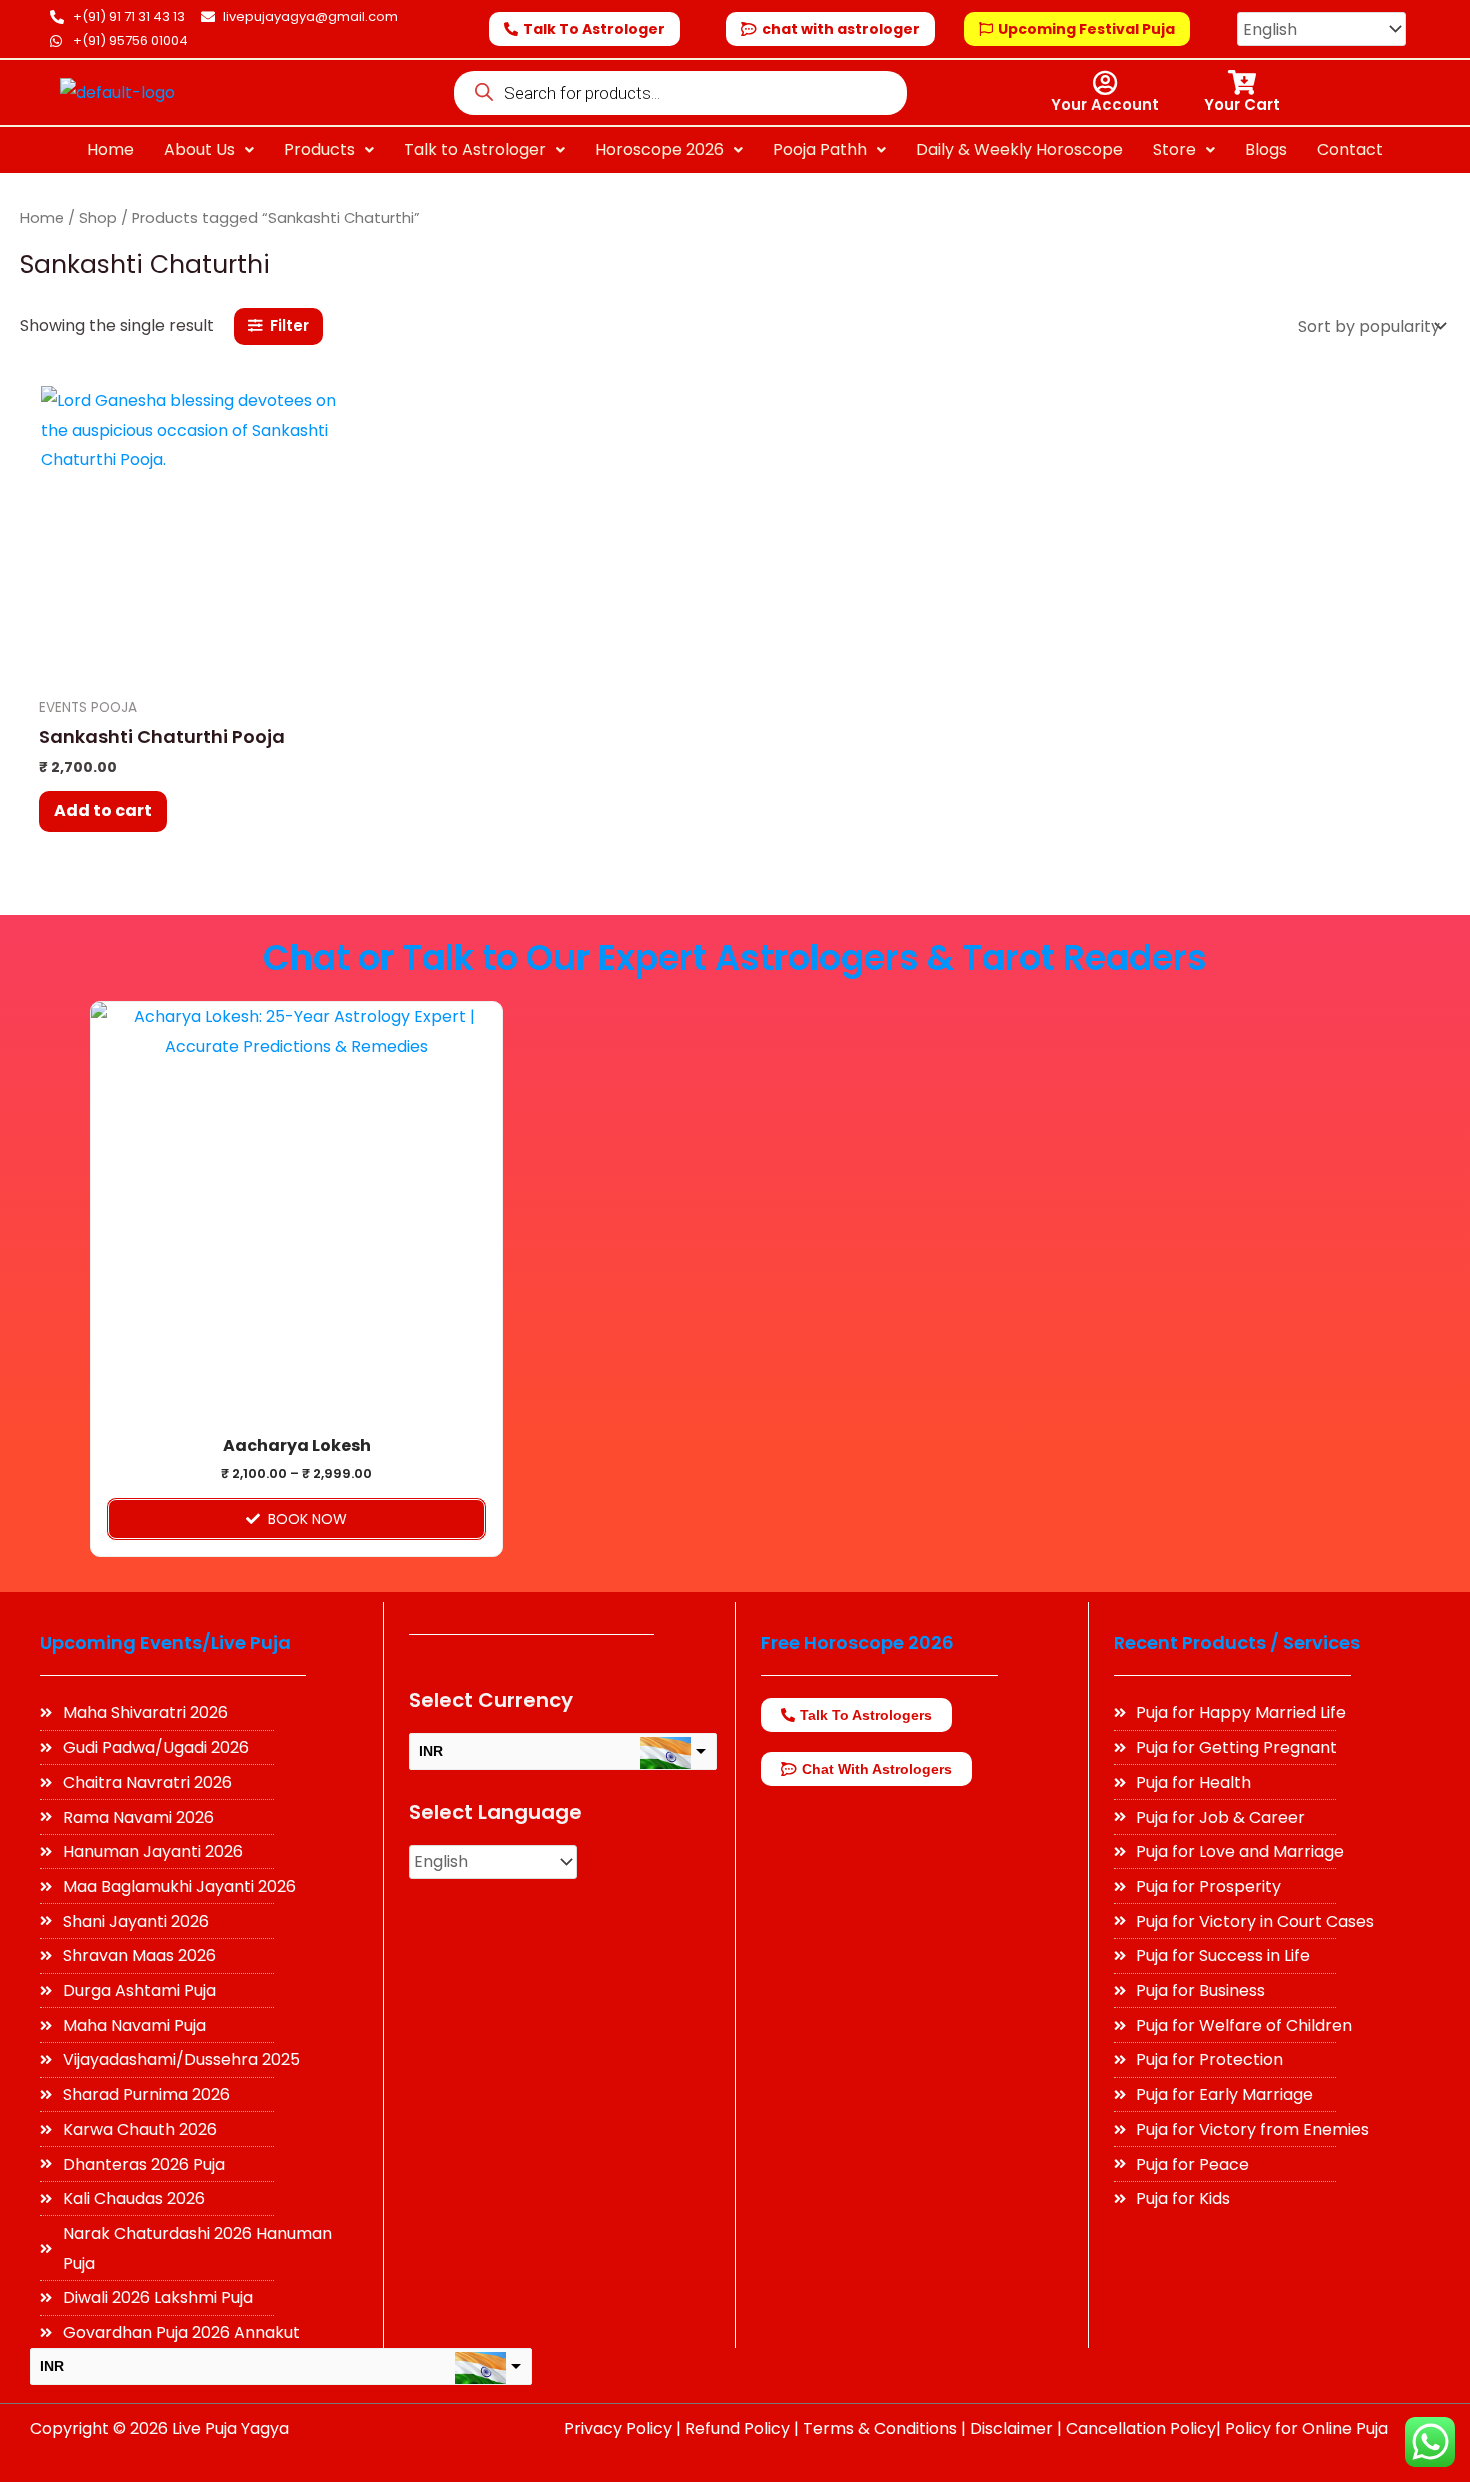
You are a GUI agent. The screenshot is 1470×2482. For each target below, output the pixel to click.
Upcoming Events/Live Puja (165, 1642)
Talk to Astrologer (475, 149)
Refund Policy (737, 2428)
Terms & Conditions (880, 2428)
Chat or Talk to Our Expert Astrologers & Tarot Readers (735, 957)
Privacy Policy (618, 2428)
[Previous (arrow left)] (35, 1241)
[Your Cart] (1242, 82)
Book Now (307, 1519)
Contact (1350, 149)
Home (110, 149)
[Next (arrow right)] (1435, 1241)
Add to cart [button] (103, 810)
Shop (98, 218)
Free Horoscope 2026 (857, 1642)
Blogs (1266, 149)
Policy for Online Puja (1306, 2428)
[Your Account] (1105, 82)
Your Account (1105, 104)
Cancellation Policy (1141, 2428)
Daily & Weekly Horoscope (1019, 149)
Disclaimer (1011, 2428)
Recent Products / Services (1237, 1642)
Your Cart (1242, 104)
